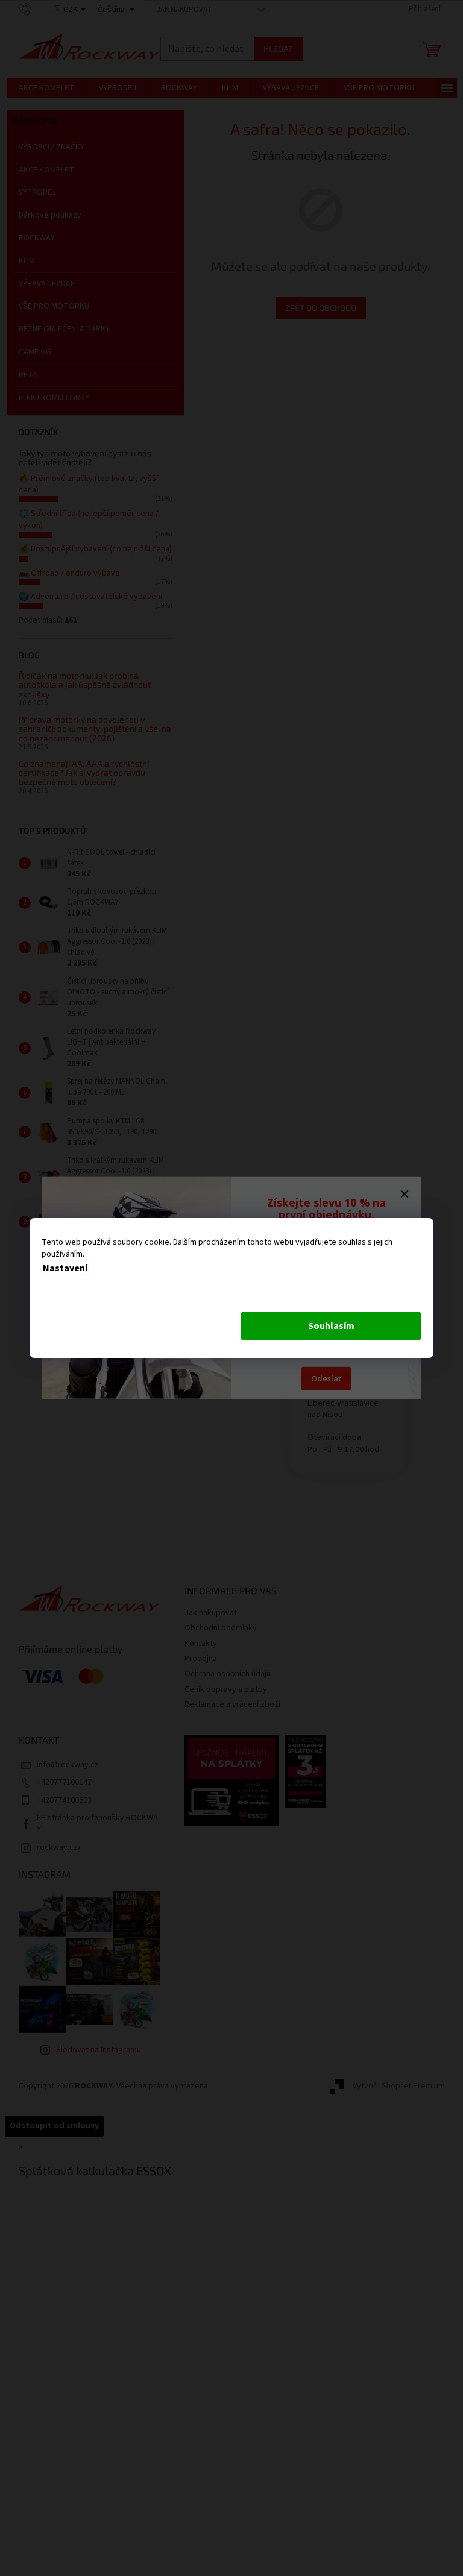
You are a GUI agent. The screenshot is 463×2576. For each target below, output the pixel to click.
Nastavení (65, 1268)
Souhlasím (331, 1326)
